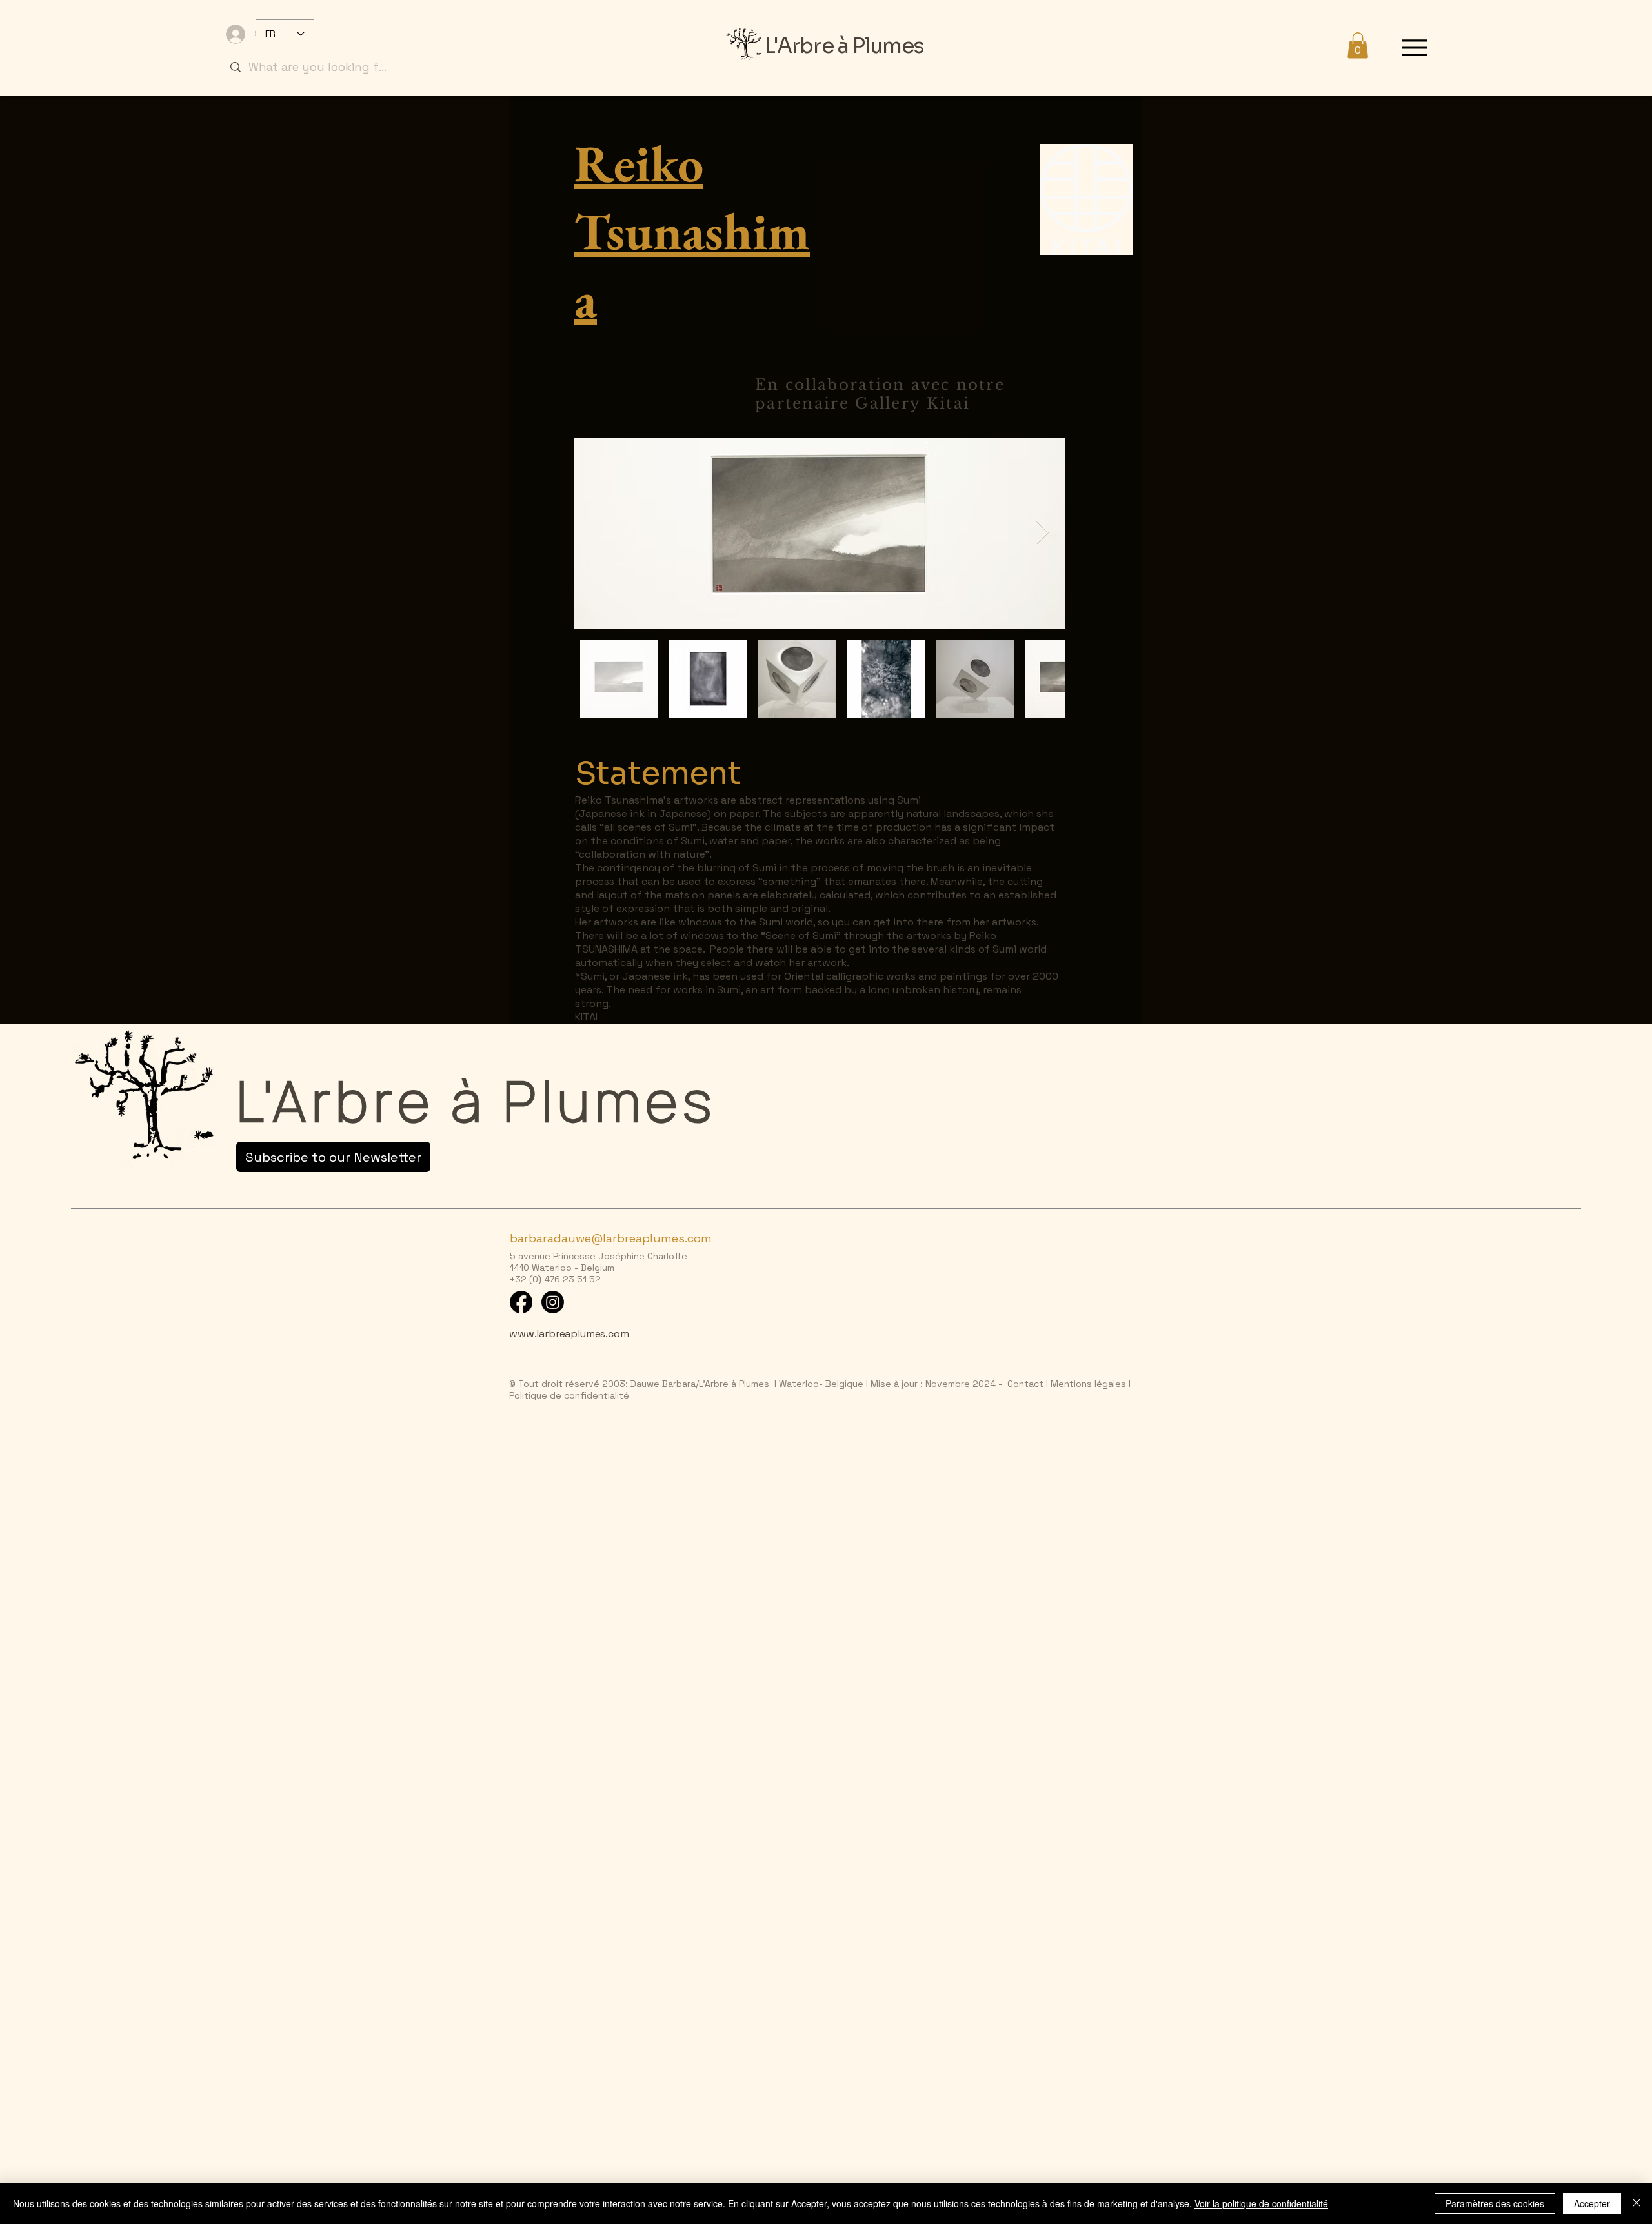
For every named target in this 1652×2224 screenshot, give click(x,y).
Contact (1025, 1384)
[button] (1358, 45)
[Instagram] (553, 1302)
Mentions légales (1087, 1384)
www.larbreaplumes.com (569, 1334)
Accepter (1592, 2203)
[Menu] (1414, 47)
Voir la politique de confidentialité (1261, 2203)
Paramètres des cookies (1495, 2203)
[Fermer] (1637, 2203)
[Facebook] (521, 1302)
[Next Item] (1043, 533)
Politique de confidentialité (569, 1395)
